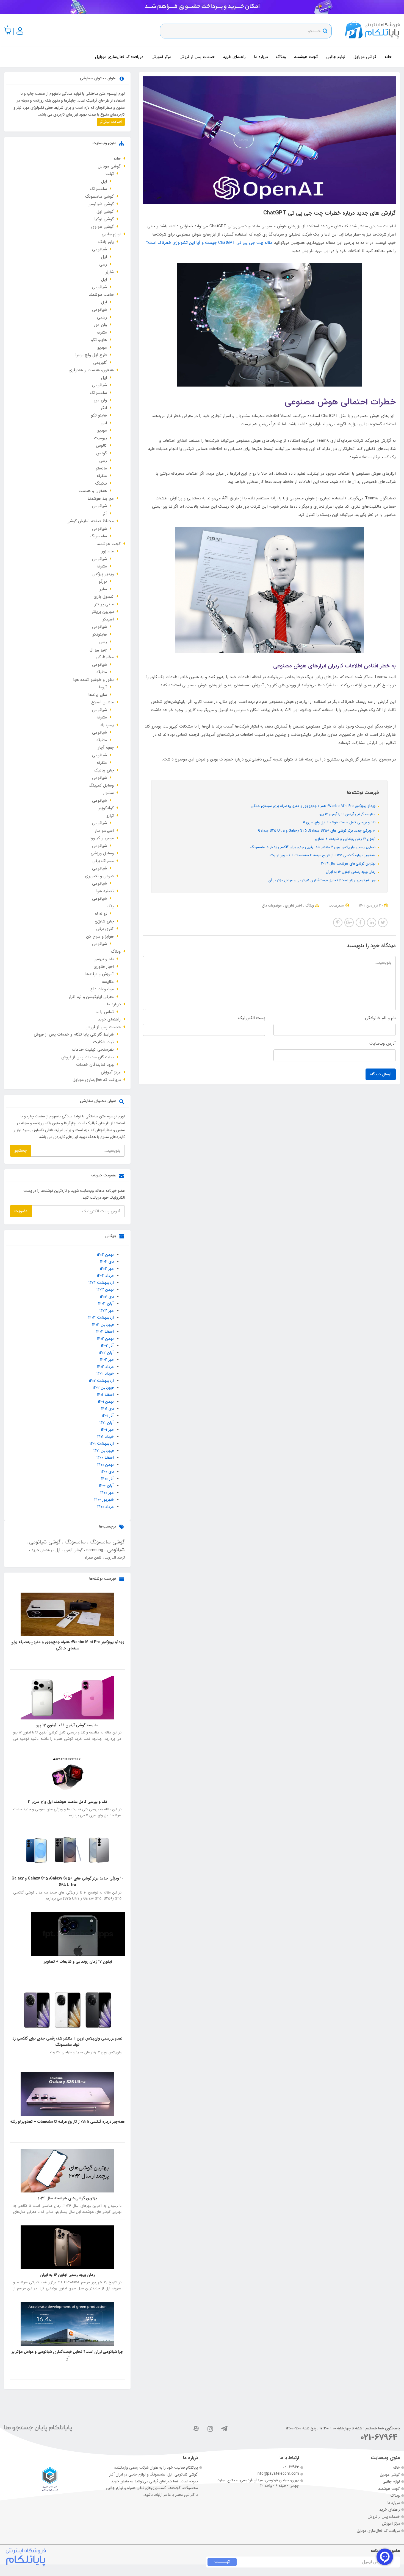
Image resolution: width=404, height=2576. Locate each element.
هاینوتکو (100, 634)
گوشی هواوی (103, 227)
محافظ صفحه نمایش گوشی (90, 521)
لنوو (104, 423)
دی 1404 (107, 1262)
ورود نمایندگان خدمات (95, 1065)
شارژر (110, 272)
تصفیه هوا (105, 891)
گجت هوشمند (306, 57)
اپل (104, 181)
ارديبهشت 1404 (101, 1283)
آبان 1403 (106, 1304)
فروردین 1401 (104, 1451)
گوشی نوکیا (104, 219)
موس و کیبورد (102, 838)
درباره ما (261, 57)
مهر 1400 (107, 1493)
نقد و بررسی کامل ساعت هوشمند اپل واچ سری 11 (340, 822)
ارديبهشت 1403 (101, 1318)
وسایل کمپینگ (101, 785)
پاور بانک (106, 242)
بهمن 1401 (106, 1402)
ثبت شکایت (103, 1042)
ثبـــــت (222, 2562)
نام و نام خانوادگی (380, 1018)
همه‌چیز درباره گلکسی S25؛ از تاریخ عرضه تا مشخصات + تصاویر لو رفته (323, 855)
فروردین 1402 (103, 1388)
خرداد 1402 (105, 1374)
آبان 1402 (106, 1353)
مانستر (101, 468)
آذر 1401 (108, 1416)
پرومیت (100, 438)
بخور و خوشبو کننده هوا (93, 680)
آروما (103, 687)
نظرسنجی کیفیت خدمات (93, 1050)
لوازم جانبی (336, 57)
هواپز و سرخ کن (100, 936)
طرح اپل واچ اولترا (91, 355)
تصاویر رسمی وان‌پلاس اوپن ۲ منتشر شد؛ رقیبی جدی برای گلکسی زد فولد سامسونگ (313, 847)
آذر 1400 (107, 1479)
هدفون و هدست (93, 491)
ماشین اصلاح (103, 702)
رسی (103, 264)
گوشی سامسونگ (99, 197)
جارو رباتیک (104, 770)
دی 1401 (107, 1409)
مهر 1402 (107, 1360)
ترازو (110, 816)
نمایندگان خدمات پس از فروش (88, 1057)
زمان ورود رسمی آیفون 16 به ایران (351, 872)
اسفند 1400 (105, 1458)
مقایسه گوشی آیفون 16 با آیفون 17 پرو (348, 814)
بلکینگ (101, 483)
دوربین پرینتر (103, 612)
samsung (94, 1550)
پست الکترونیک (252, 1018)
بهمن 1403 (105, 1290)
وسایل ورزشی (102, 853)
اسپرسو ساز (104, 831)
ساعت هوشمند (101, 295)
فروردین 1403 (103, 1325)
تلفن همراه (93, 1557)
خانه (388, 57)
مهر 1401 (107, 1430)
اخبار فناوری (293, 906)
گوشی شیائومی (101, 204)
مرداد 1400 (106, 1507)
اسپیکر (108, 619)
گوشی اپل (105, 212)
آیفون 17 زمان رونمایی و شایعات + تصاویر (346, 839)
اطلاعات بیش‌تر (111, 122)
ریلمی (102, 317)
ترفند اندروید (114, 1557)
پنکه (110, 906)
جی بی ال (98, 650)
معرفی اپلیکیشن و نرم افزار (91, 997)
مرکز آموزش (161, 57)
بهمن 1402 (105, 1339)
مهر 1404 (107, 1269)
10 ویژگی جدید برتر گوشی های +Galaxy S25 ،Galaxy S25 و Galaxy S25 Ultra (317, 831)
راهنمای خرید (234, 57)
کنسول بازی (104, 597)
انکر (104, 408)
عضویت (21, 1211)
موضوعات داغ (272, 906)
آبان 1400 (106, 1486)
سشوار (108, 793)
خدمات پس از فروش (197, 57)
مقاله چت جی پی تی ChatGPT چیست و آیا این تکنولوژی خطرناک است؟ (209, 243)
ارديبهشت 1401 (102, 1444)
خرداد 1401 (106, 1437)
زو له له (101, 914)
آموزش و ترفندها (99, 974)
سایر (103, 589)
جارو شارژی (104, 921)
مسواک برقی (103, 861)
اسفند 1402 (105, 1332)
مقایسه (108, 982)
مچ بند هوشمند (101, 499)
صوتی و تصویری (99, 876)
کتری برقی (105, 929)
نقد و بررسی (104, 959)
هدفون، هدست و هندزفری (91, 370)
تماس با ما (105, 1012)
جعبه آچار (106, 748)
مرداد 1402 (105, 1367)
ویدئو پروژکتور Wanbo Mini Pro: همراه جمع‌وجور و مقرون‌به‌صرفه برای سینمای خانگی (314, 806)
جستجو (21, 1151)
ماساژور (108, 551)
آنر (105, 514)
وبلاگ (281, 57)
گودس (102, 453)
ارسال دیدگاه (381, 1074)
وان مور (100, 325)
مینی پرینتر (104, 604)
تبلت (110, 174)
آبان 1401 (107, 1423)
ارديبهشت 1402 (101, 1381)
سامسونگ (98, 189)
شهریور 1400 (104, 1500)
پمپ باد (107, 725)
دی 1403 (107, 1297)
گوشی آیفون (73, 1550)
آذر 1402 (107, 1346)
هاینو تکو (99, 340)
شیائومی (99, 249)
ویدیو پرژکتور (103, 574)
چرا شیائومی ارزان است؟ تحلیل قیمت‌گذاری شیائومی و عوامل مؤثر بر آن (323, 880)
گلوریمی (100, 363)
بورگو (103, 581)
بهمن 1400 (106, 1465)
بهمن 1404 (105, 1255)
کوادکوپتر (106, 808)
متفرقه (102, 332)
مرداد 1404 (105, 1276)
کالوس (101, 446)
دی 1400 (107, 1472)
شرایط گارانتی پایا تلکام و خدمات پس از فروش (74, 1034)
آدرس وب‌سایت (383, 1044)
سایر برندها (98, 695)
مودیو (102, 348)
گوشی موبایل (365, 57)
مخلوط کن (105, 657)
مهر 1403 (107, 1311)
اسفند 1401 (105, 1395)
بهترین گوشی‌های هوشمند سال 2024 (349, 864)
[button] (8, 31)
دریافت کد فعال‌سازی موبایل (119, 57)
